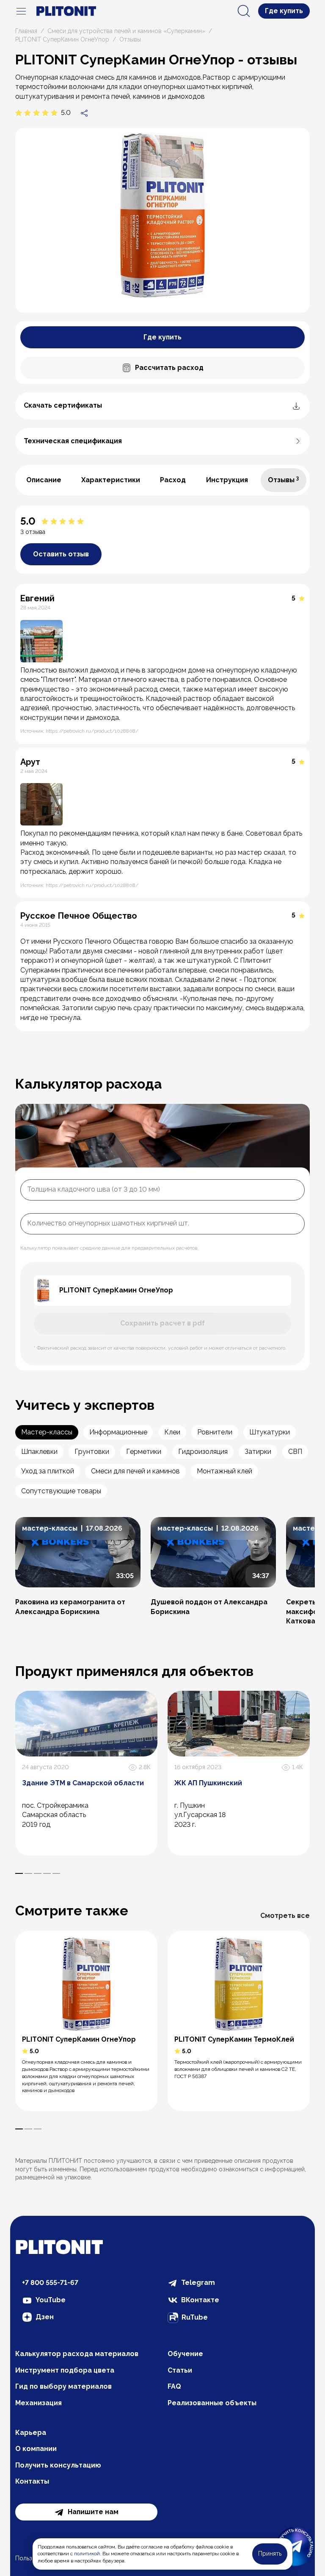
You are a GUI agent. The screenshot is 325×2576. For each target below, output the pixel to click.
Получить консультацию (58, 2465)
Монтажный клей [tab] (224, 1471)
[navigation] (21, 11)
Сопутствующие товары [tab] (61, 1491)
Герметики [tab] (144, 1452)
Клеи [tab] (172, 1432)
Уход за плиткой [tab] (48, 1471)
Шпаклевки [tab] (39, 1452)
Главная (26, 31)
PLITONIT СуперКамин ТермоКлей (234, 2039)
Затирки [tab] (258, 1452)
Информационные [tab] (118, 1432)
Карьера (31, 2433)
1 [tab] (19, 1873)
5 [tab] (56, 1873)
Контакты (32, 2481)
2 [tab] (28, 1873)
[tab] (44, 480)
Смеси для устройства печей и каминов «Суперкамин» (126, 31)
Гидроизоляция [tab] (203, 1452)
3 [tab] (38, 1873)
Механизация (39, 2403)
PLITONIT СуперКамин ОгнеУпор (62, 39)
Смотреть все (285, 1916)
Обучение (185, 2354)
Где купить (284, 11)
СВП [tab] (295, 1452)
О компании (36, 2449)
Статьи (180, 2370)
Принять (270, 2554)
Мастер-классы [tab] (47, 1432)
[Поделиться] (84, 113)
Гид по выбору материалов (63, 2386)
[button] (78, 1566)
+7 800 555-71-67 (50, 2283)
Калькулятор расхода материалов (77, 2354)
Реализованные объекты (212, 2403)
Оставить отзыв (61, 554)
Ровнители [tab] (215, 1432)
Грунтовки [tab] (92, 1452)
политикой (87, 2554)
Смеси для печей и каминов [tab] (135, 1471)
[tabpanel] (162, 768)
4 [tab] (47, 1873)
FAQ (174, 2386)
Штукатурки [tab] (270, 1432)
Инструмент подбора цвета (65, 2370)
